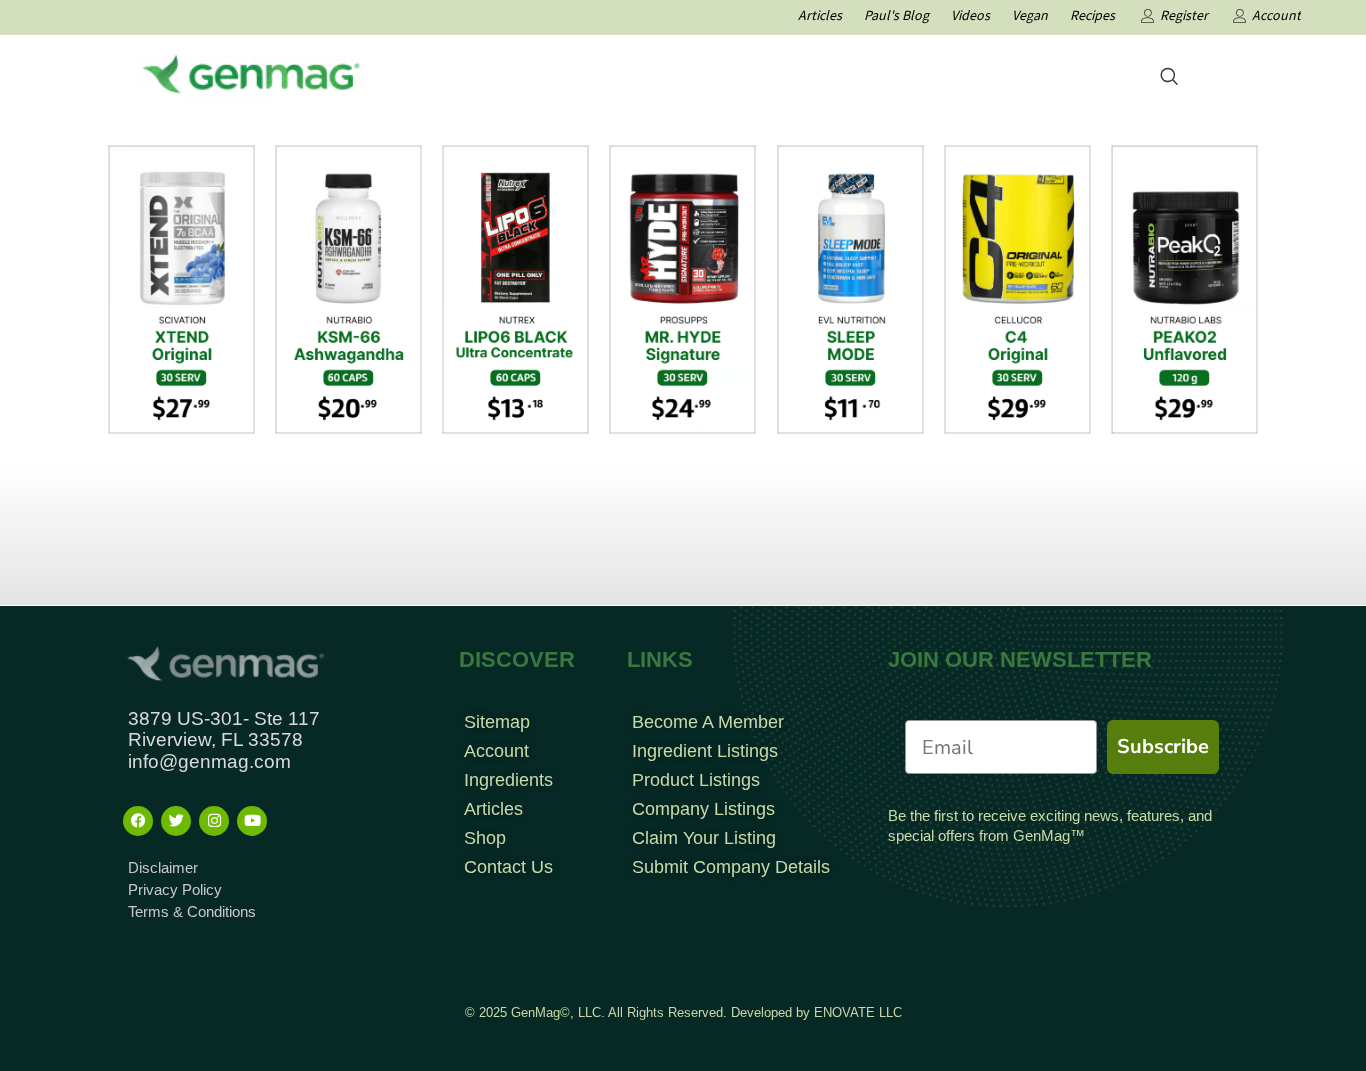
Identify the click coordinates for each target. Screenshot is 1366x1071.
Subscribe (1163, 746)
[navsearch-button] (1169, 78)
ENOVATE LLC (858, 1012)
